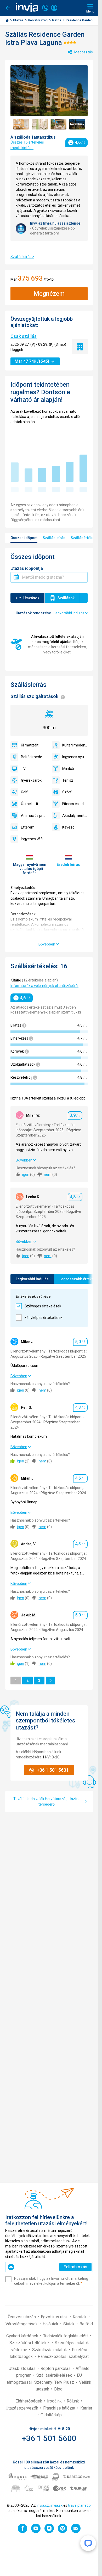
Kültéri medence (75, 745)
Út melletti (29, 804)
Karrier (86, 2408)
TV (23, 769)
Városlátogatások (22, 2324)
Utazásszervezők (22, 2408)
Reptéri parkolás (56, 2368)
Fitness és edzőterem (75, 804)
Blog (58, 2389)
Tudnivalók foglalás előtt (66, 2336)
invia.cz (43, 2505)
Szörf (67, 792)
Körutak (80, 2317)
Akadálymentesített (75, 816)
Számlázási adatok (50, 2350)
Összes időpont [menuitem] (24, 538)
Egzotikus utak (55, 2317)
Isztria (57, 20)
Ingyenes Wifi (32, 839)
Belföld (86, 2324)
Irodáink (55, 2401)
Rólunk (73, 2401)
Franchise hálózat (60, 2408)
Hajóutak (51, 2324)
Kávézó (68, 827)
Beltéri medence (34, 757)
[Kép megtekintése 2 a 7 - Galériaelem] (40, 124)
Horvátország (38, 20)
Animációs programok (34, 816)
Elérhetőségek (29, 2401)
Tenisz (68, 780)
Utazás (19, 20)
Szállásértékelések (55, 2375)
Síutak (69, 2324)
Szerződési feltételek (30, 2343)
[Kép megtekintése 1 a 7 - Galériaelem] (21, 124)
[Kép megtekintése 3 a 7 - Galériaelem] (58, 124)
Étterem (28, 827)
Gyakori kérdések (23, 2336)
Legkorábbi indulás (32, 1279)
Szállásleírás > (22, 257)
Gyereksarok (31, 780)
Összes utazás (22, 2317)
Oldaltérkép (51, 2415)
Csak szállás (24, 336)
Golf (24, 792)
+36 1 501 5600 (49, 2438)
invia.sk (56, 2505)
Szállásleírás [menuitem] (54, 538)
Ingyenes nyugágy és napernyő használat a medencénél (75, 757)
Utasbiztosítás (23, 2368)
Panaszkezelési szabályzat (63, 2356)
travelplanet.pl (80, 2505)
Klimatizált (30, 745)
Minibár (68, 769)
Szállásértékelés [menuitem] (85, 538)
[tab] (30, 865)
